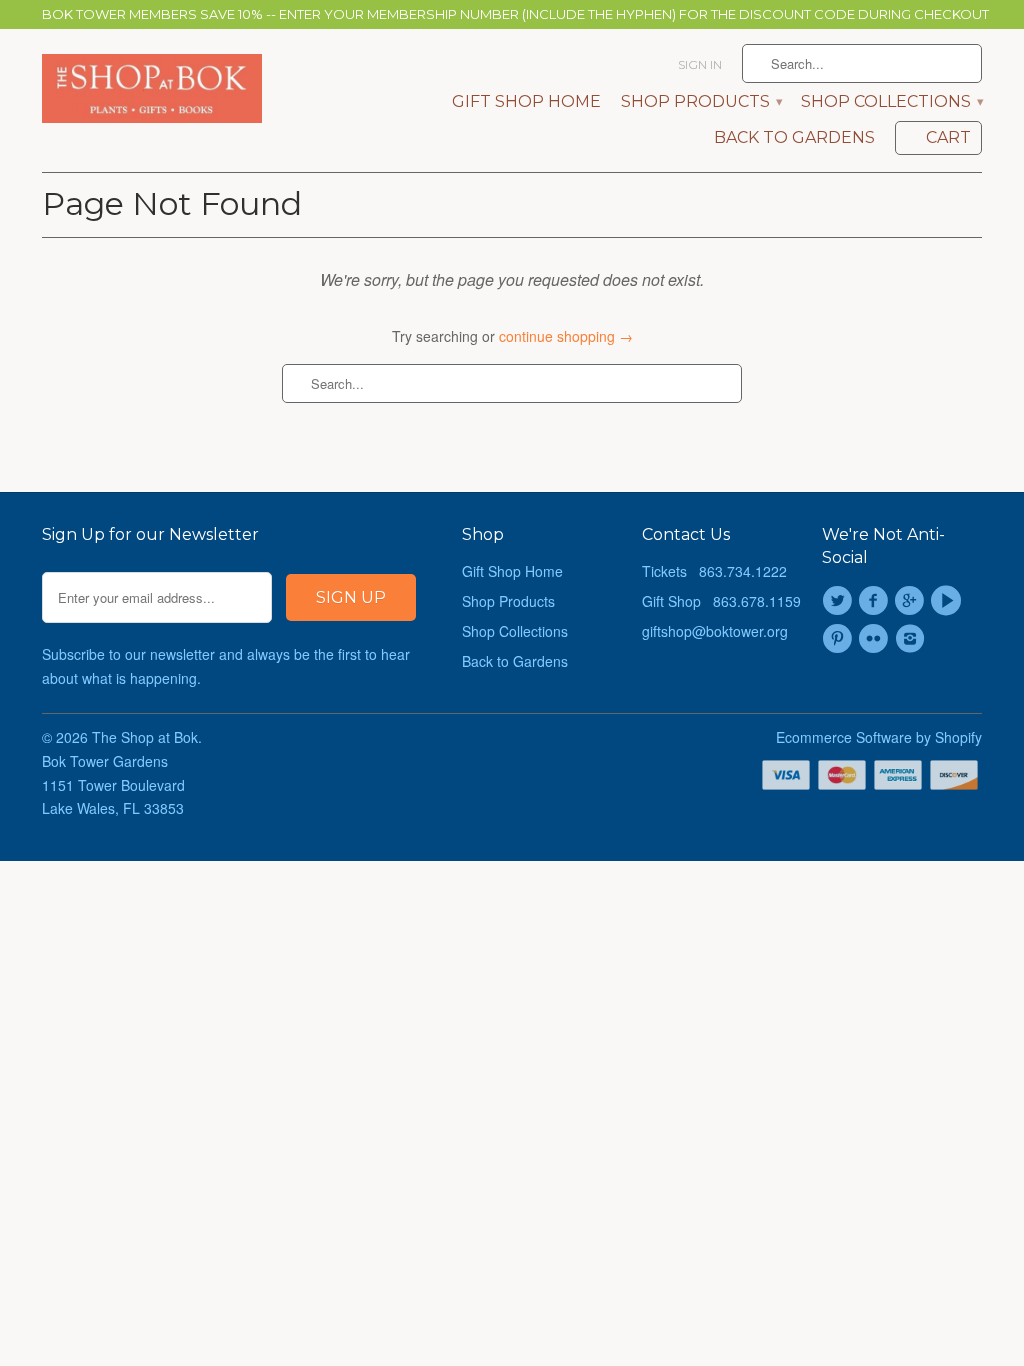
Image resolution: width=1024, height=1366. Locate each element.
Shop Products (701, 102)
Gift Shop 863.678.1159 (721, 601)
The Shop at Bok (145, 737)
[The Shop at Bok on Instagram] (913, 639)
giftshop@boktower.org (715, 631)
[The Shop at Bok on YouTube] (949, 601)
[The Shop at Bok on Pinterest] (840, 639)
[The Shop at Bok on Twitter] (840, 601)
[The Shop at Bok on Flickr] (876, 639)
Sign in (700, 64)
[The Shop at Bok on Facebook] (876, 601)
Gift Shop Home (526, 102)
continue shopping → (566, 336)
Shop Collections (891, 102)
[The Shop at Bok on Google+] (913, 601)
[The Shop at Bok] (152, 89)
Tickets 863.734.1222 (714, 571)
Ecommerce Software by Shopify (879, 737)
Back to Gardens (794, 138)
